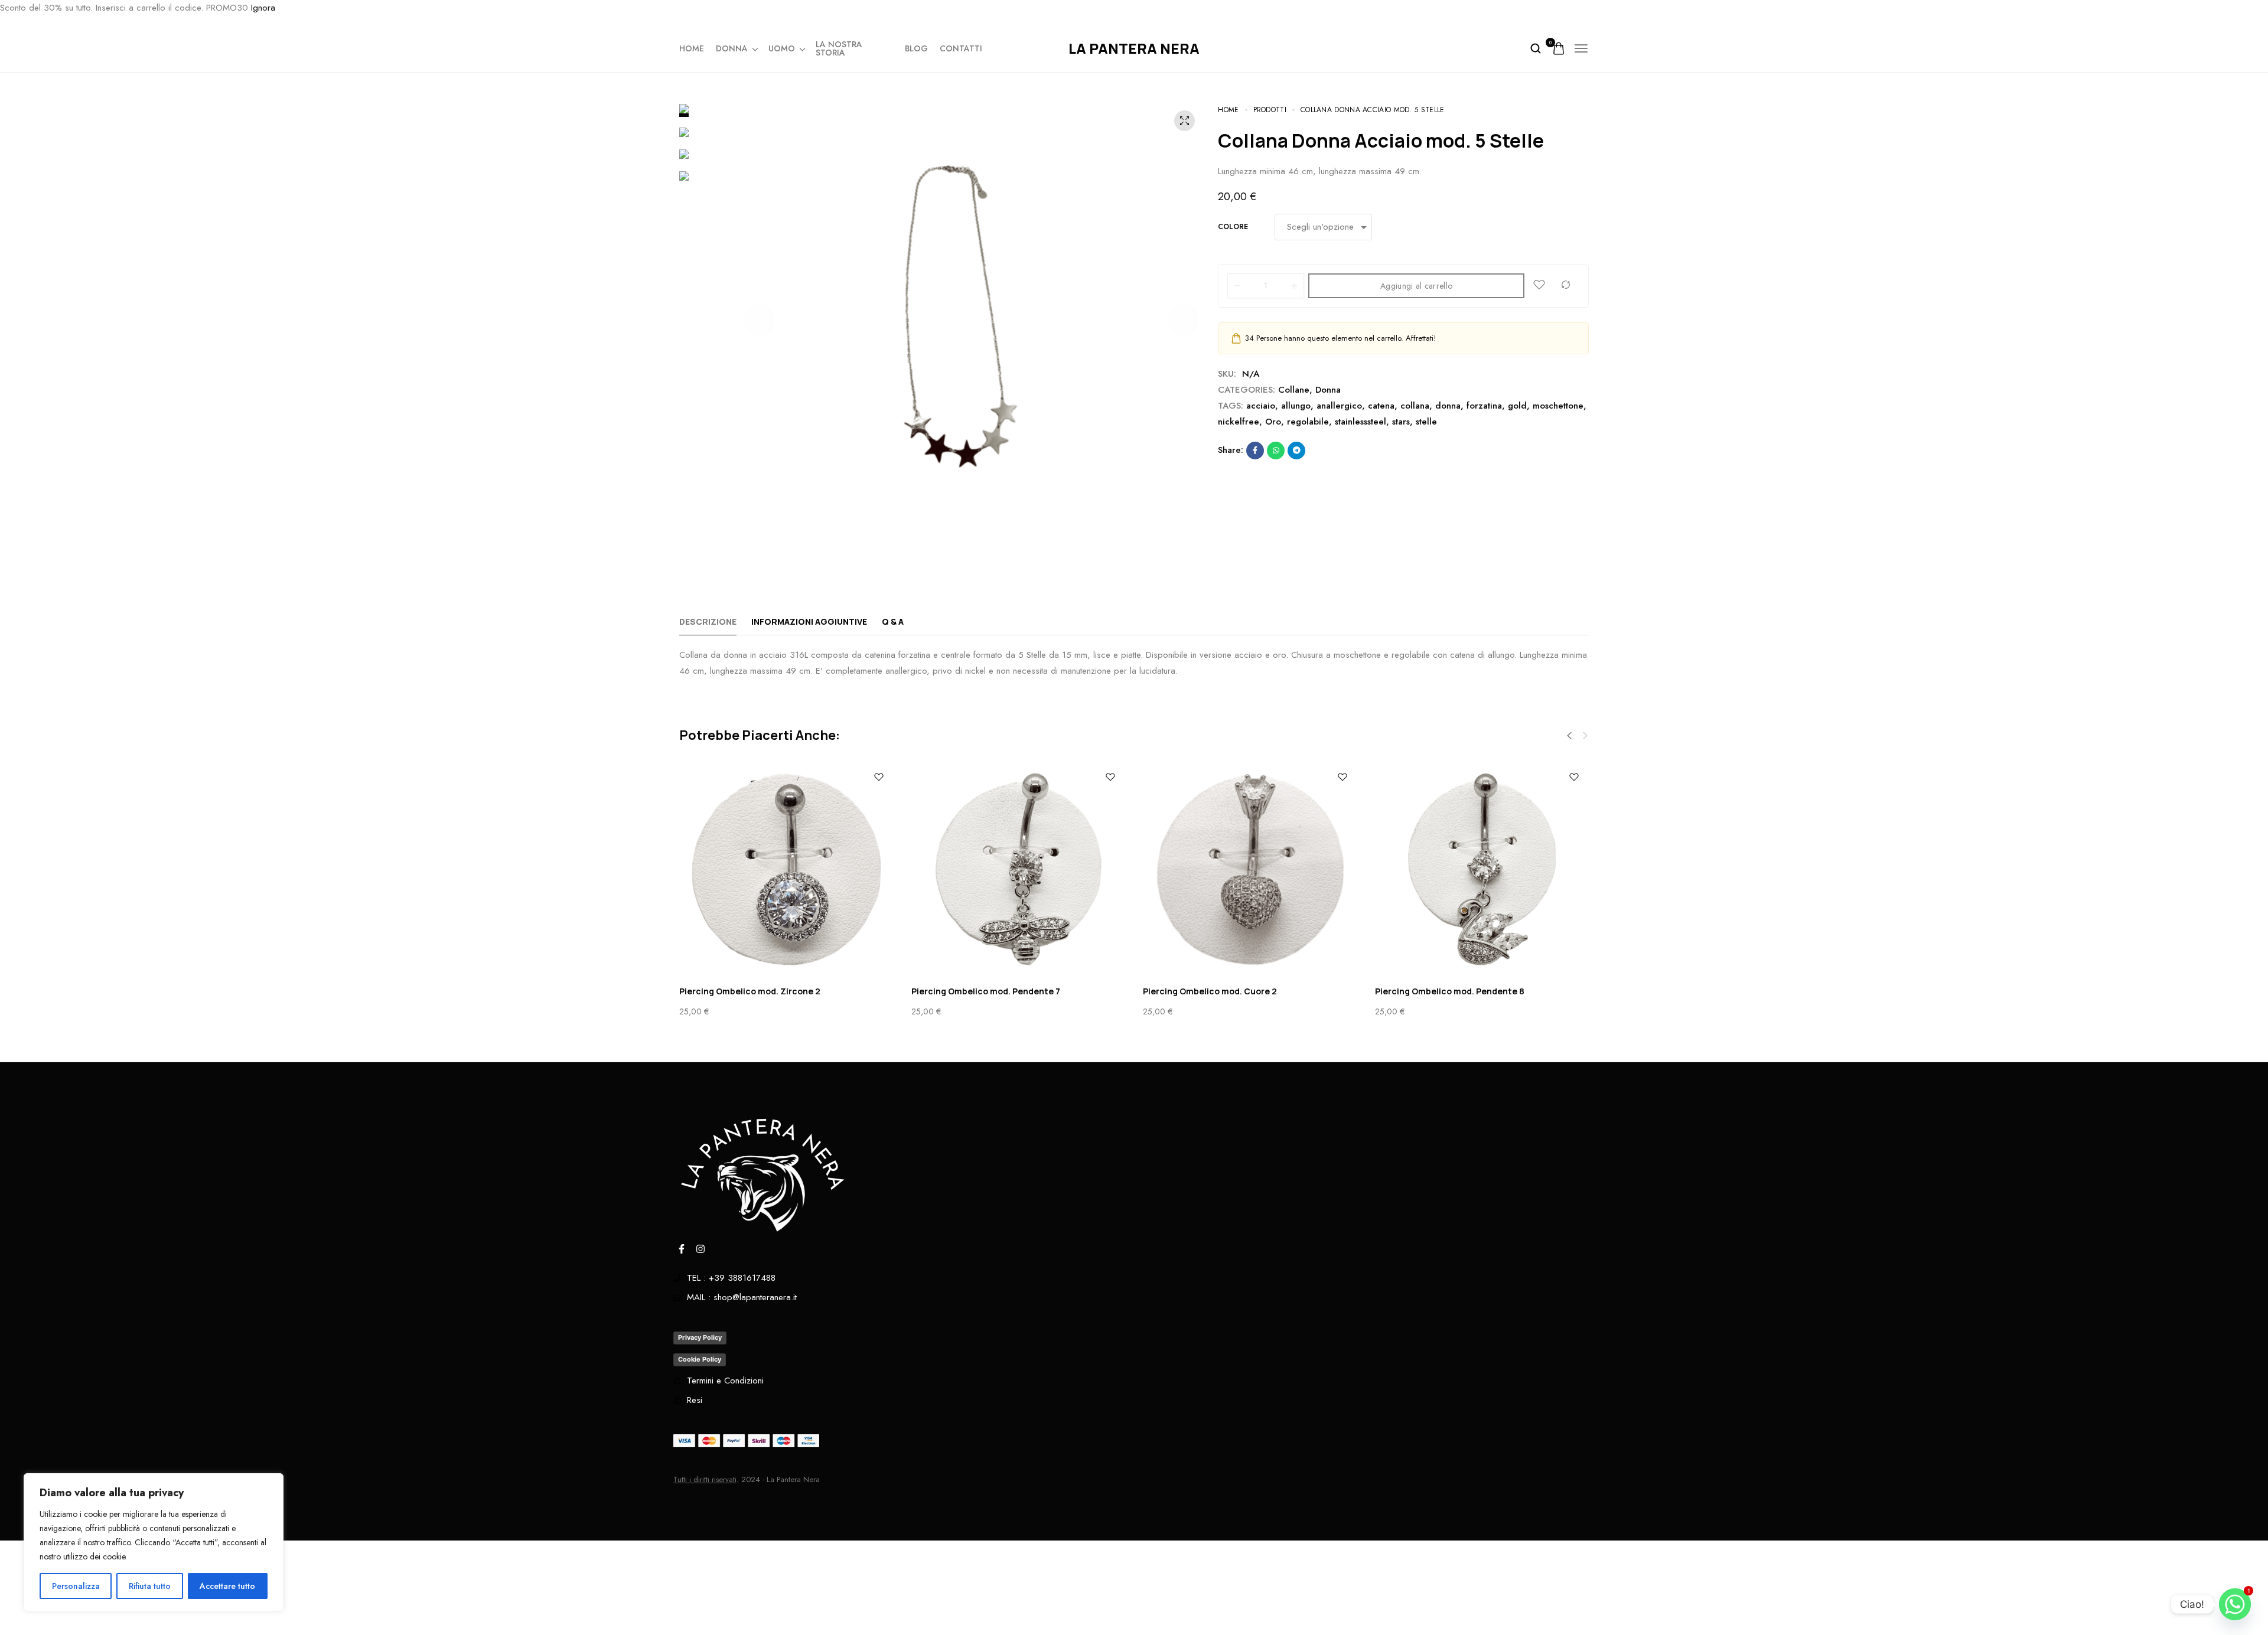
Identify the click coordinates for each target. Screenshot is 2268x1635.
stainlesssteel (1361, 422)
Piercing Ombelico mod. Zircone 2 (750, 991)
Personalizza (76, 1586)
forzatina (1484, 406)
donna (1448, 406)
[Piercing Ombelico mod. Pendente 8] (1482, 869)
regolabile (1308, 422)
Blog (916, 48)
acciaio (1261, 406)
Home (692, 48)
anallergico (1339, 406)
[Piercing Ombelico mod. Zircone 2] (786, 869)
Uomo (782, 48)
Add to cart (2215, 1612)
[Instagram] (700, 1249)
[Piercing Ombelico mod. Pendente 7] (1019, 869)
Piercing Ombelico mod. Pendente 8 (1450, 991)
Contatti (961, 48)
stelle (1426, 422)
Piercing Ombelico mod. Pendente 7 (986, 991)
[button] (759, 320)
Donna (732, 48)
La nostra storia (839, 48)
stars (1401, 422)
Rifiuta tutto (150, 1586)
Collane (1294, 390)
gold (1517, 406)
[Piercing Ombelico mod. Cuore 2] (1250, 869)
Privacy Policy (700, 1337)
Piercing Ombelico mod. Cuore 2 (1210, 991)
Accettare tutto (227, 1586)
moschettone (1558, 406)
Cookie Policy (700, 1359)
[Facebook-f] (682, 1249)
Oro (1273, 422)
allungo (1296, 406)
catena (1381, 406)
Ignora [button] (263, 8)
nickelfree (1239, 422)
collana (1415, 406)
